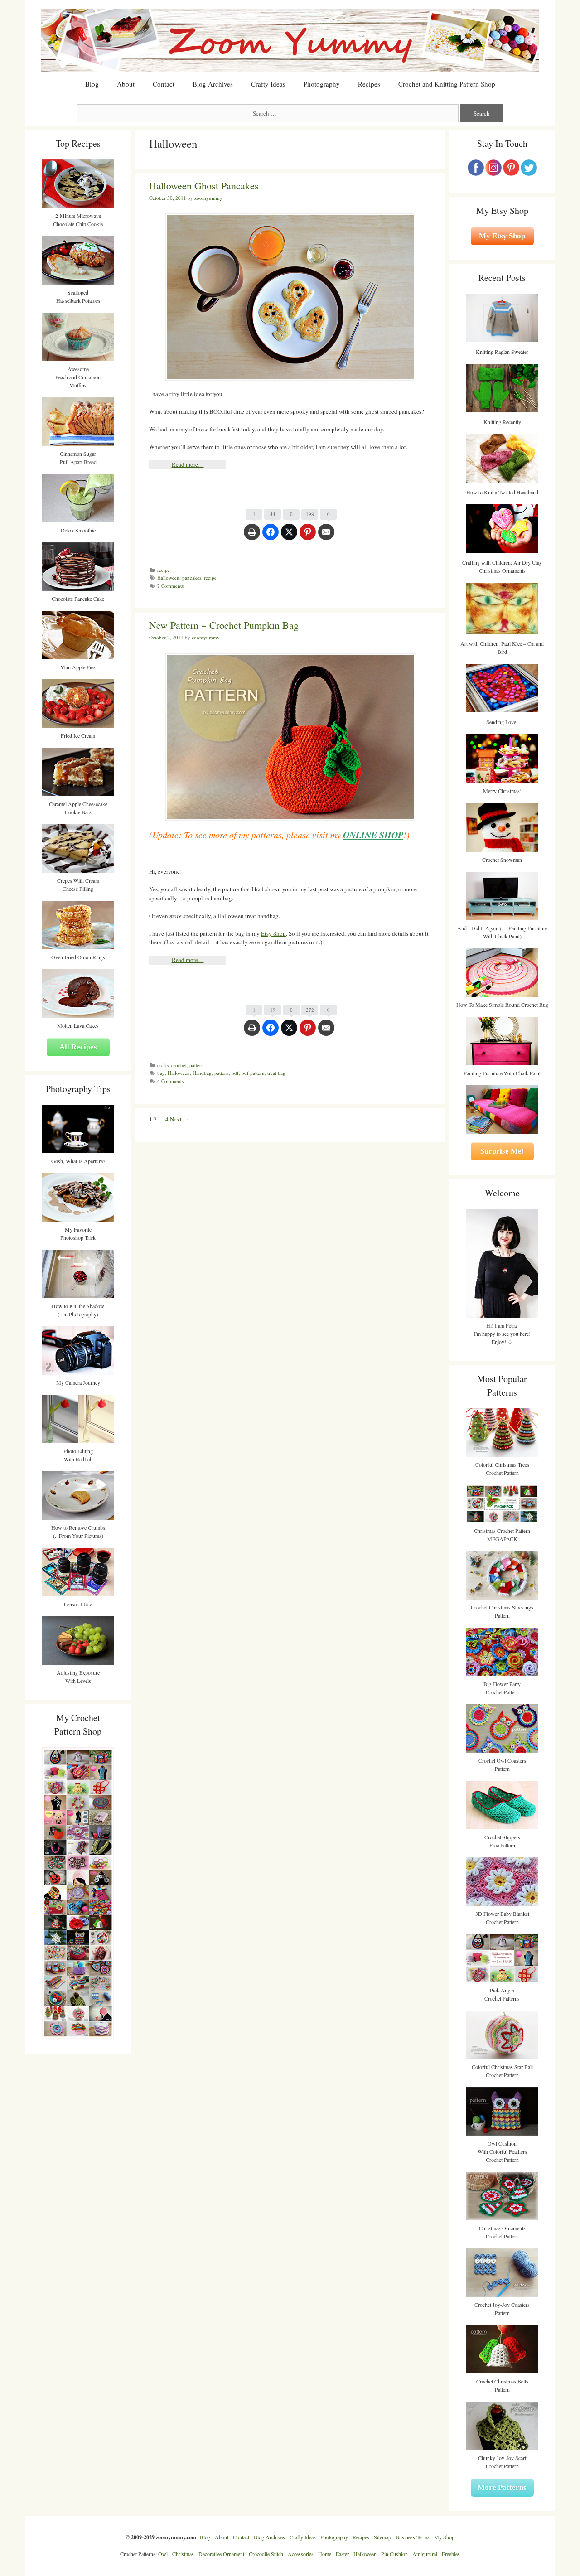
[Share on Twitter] (289, 536)
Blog (92, 84)
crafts (163, 1065)
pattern (197, 1065)
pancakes (192, 578)
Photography (322, 84)
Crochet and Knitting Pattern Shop (447, 84)
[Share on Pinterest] (308, 536)
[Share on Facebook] (271, 536)
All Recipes (78, 1047)
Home (325, 2554)
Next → (179, 1119)
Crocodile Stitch (266, 2554)
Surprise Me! (502, 1151)
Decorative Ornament (221, 2554)
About (126, 84)
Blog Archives (213, 84)
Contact (164, 84)
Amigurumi (425, 2554)
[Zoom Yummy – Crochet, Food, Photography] (290, 40)
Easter (342, 2554)
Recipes (369, 84)
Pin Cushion (394, 2554)
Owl (163, 2554)
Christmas (183, 2554)
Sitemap (382, 2537)
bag (161, 1073)
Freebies (451, 2554)
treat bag (276, 1073)
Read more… (188, 464)
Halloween (168, 578)
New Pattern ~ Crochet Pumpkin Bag (224, 625)
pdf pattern (253, 1073)
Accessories (301, 2554)
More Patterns (502, 2487)
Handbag (202, 1073)
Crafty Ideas (268, 84)
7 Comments (170, 586)
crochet (179, 1065)
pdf (235, 1073)
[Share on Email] (326, 536)
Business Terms (413, 2537)
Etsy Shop (273, 933)
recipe (164, 570)
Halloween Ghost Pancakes (204, 186)
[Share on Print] (252, 536)
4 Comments (170, 1081)
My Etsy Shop (502, 236)
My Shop (444, 2537)
